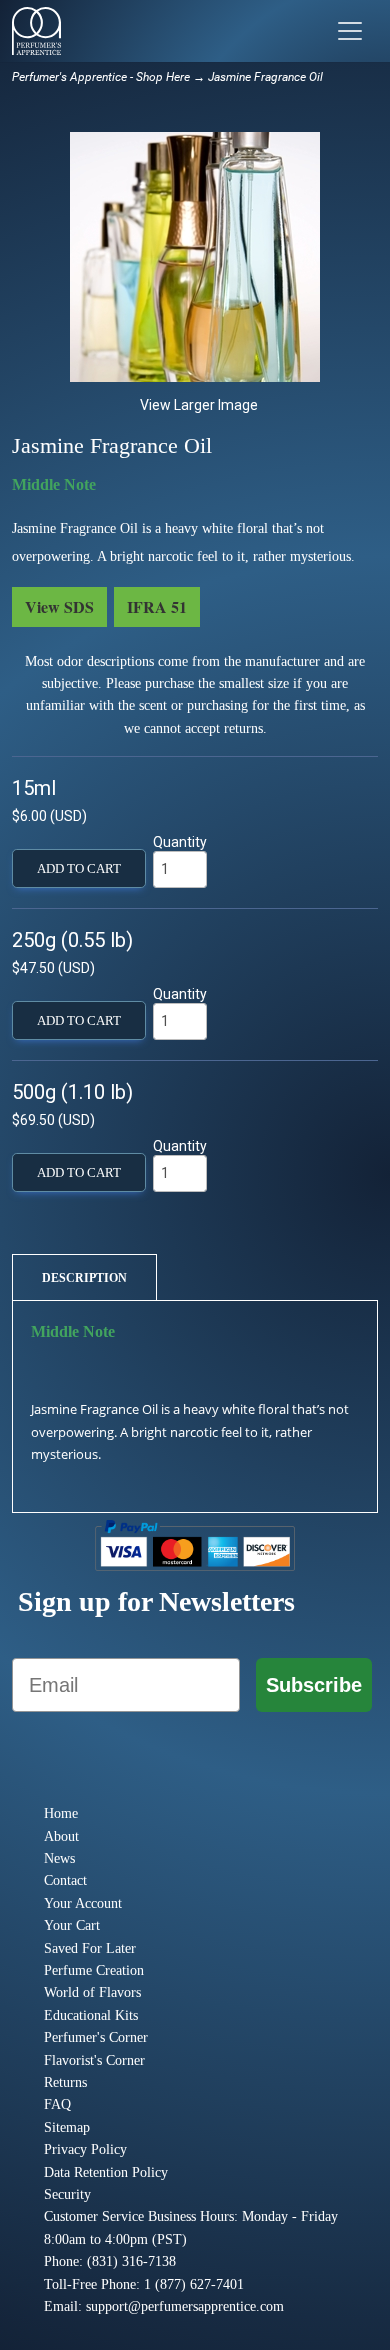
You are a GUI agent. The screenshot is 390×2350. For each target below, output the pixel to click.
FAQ (57, 2104)
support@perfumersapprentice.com (185, 2306)
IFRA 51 (157, 606)
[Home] (36, 31)
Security (67, 2194)
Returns (65, 2082)
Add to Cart (79, 869)
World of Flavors (92, 1992)
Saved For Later (90, 1948)
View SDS (59, 606)
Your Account (83, 1903)
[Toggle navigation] (350, 31)
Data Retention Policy (106, 2172)
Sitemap (67, 2127)
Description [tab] (84, 1278)
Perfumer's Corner (96, 2037)
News (59, 1858)
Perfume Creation (94, 1970)
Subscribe (314, 1685)
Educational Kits (91, 2015)
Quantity (180, 842)
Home (61, 1813)
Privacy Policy (85, 2149)
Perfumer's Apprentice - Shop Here (101, 77)
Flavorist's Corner (94, 2060)
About (61, 1836)
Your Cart (72, 1925)
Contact (65, 1880)
